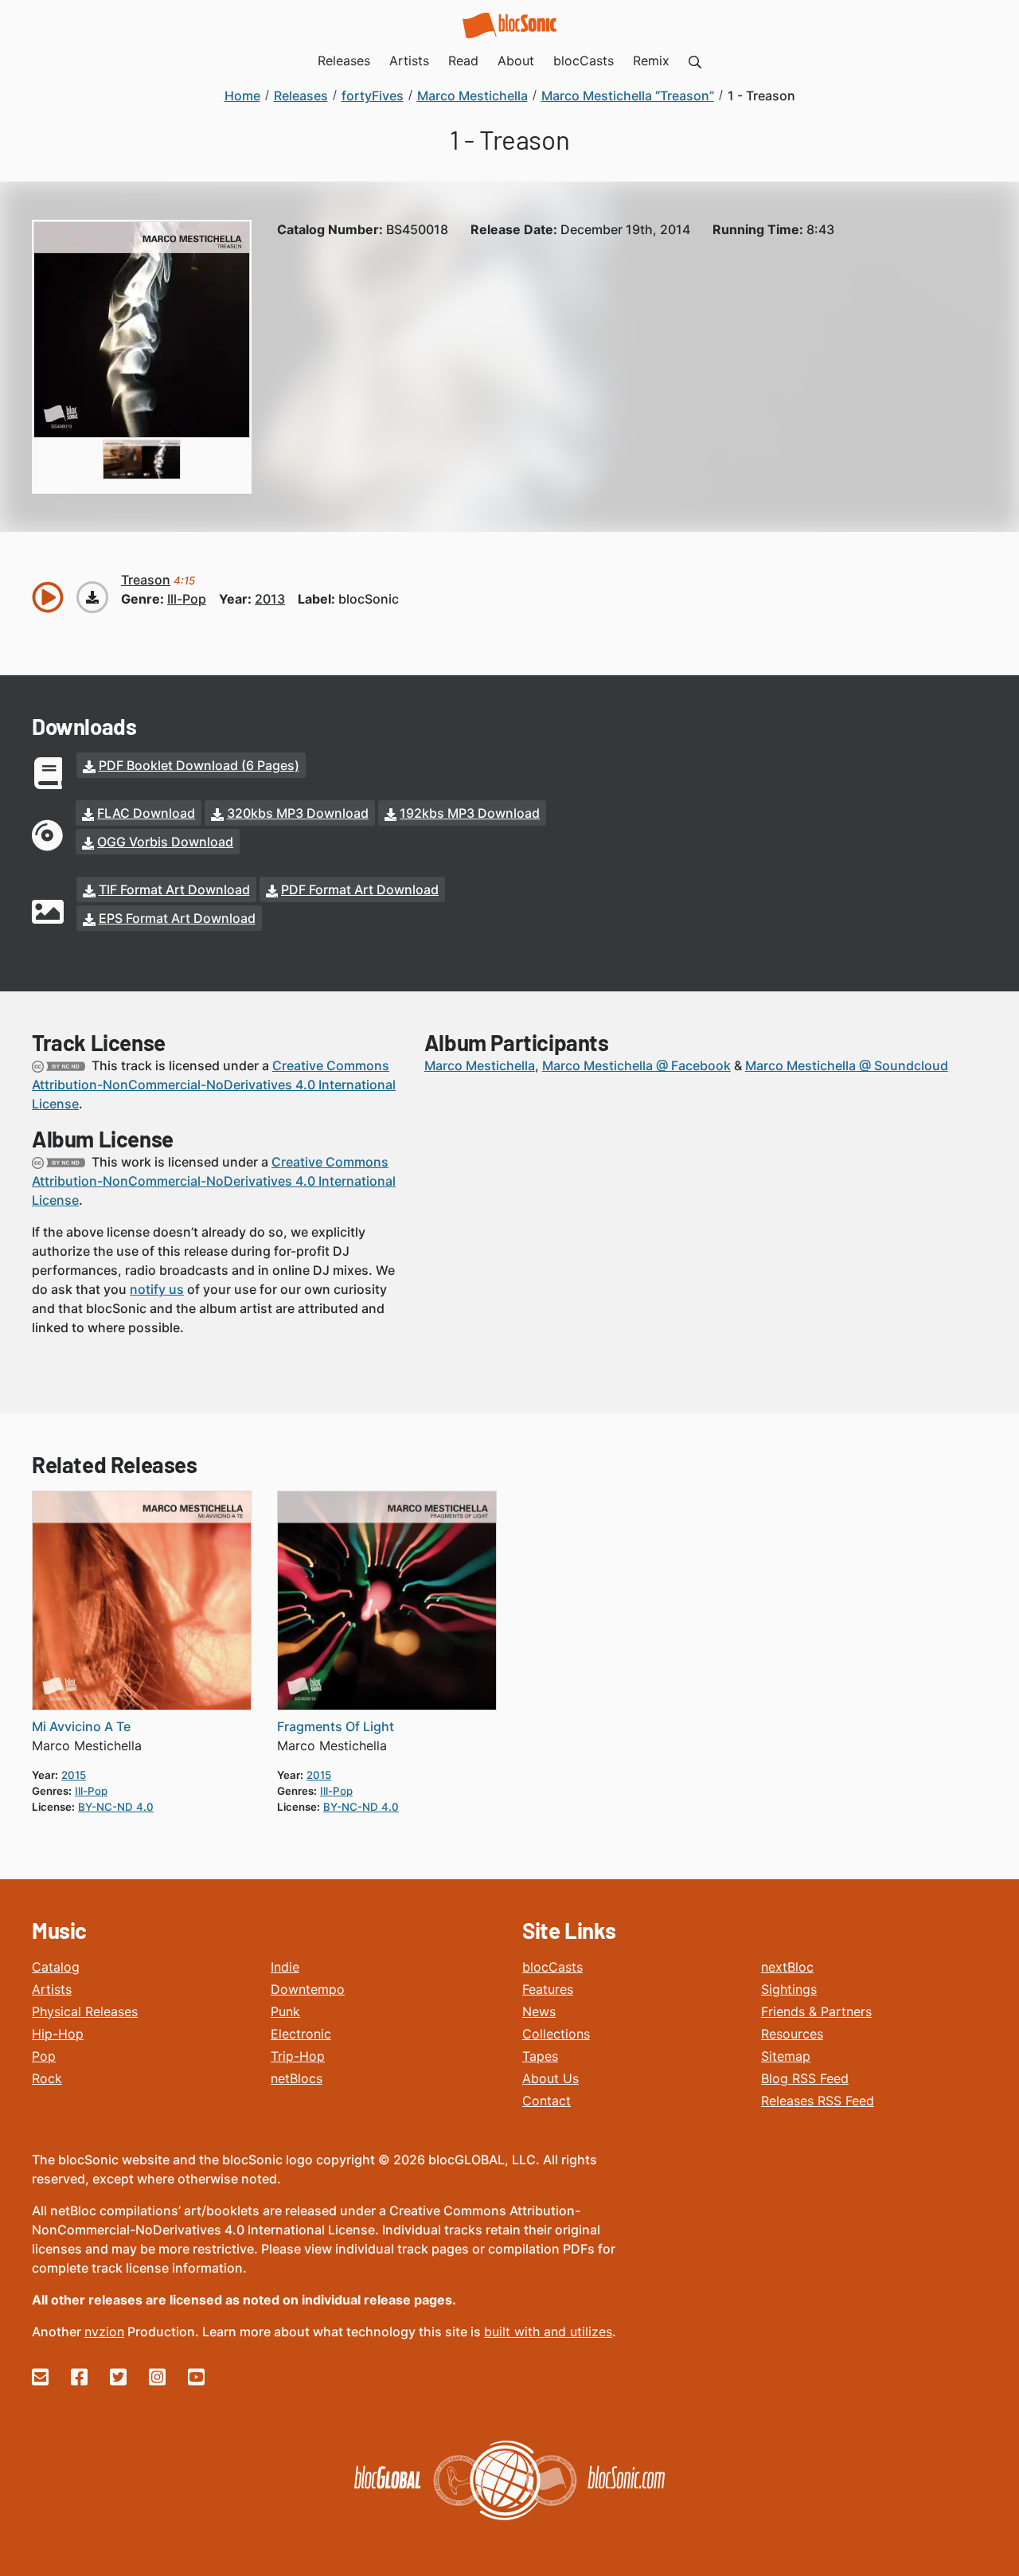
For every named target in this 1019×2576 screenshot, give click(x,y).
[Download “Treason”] (92, 597)
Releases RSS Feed (818, 2101)
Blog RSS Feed (805, 2078)
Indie (285, 1967)
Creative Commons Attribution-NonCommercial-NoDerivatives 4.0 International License (214, 1085)
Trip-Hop (298, 2056)
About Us (550, 2078)
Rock (47, 2078)
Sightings (789, 1989)
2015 (74, 1775)
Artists (52, 1989)
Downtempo (308, 1989)
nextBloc (787, 1967)
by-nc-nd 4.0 (116, 1807)
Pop (44, 2056)
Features (548, 1989)
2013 (270, 599)
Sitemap (786, 2056)
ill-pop (187, 599)
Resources (792, 2034)
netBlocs (297, 2078)
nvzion (104, 2332)
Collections (556, 2034)
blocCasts (552, 1967)
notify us (157, 1289)
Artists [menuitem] (409, 61)
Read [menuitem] (463, 61)
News (539, 2011)
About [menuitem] (516, 61)
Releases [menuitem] (344, 61)
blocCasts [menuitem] (584, 61)
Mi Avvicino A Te (81, 1726)
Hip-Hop (58, 2034)
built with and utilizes (548, 2332)
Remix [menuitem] (651, 61)
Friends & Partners (816, 2011)
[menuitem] (695, 61)
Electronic (301, 2034)
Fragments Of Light (336, 1726)
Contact (547, 2101)
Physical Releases (85, 2011)
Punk (285, 2011)
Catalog (56, 1967)
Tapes (540, 2056)
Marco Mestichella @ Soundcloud (847, 1065)
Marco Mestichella (480, 1065)
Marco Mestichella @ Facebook (636, 1065)
